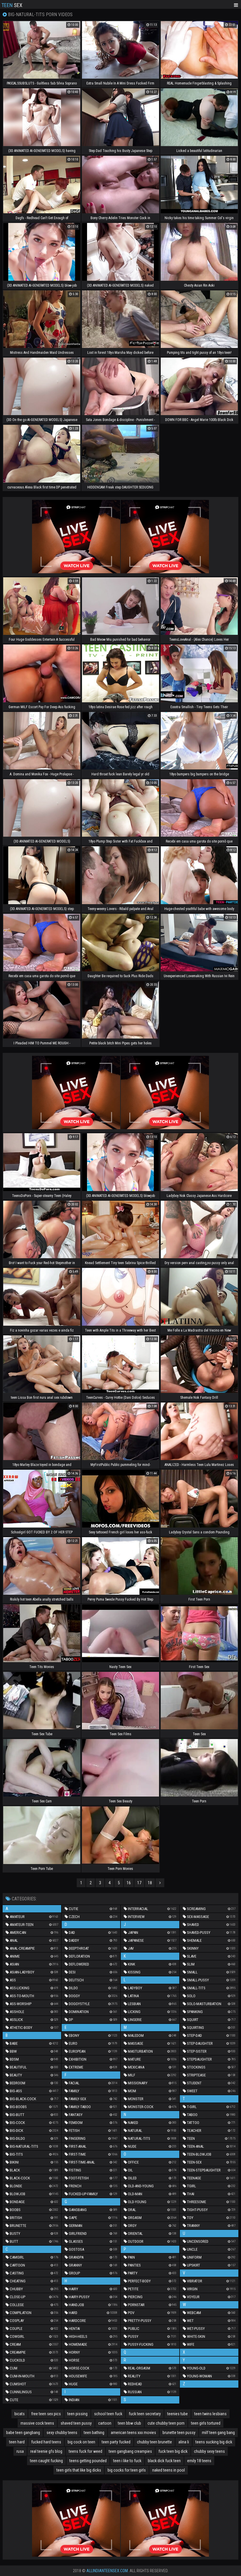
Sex (12, 5)
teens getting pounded (88, 2461)
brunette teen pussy (179, 2433)
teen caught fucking (46, 2461)
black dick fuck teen (164, 2461)
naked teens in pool (169, 2470)
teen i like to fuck (127, 2461)
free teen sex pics (46, 2414)
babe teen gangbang (23, 2433)
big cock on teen (81, 2442)
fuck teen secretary (145, 2414)
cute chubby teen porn (166, 2423)
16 (129, 1883)
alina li (184, 2442)
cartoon (105, 2423)
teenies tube (178, 2414)
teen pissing (77, 2414)
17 (139, 1883)
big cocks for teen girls (127, 2470)
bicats (20, 2414)
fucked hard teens (46, 2442)
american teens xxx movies (133, 2433)
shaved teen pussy (76, 2423)
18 (150, 1883)
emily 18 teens (199, 2461)
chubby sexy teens (209, 2451)
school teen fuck (108, 2414)
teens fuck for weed (86, 2451)
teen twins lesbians (210, 2414)
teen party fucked (116, 2442)
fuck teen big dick (173, 2451)
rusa (20, 2451)
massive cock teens (37, 2423)
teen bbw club (129, 2423)
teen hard (17, 2442)
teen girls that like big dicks (79, 2470)
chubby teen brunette (154, 2442)
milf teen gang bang (218, 2433)
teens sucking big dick (214, 2442)
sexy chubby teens (62, 2433)
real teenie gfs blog (46, 2451)
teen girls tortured (206, 2423)
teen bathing (94, 2433)
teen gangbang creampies (130, 2451)
